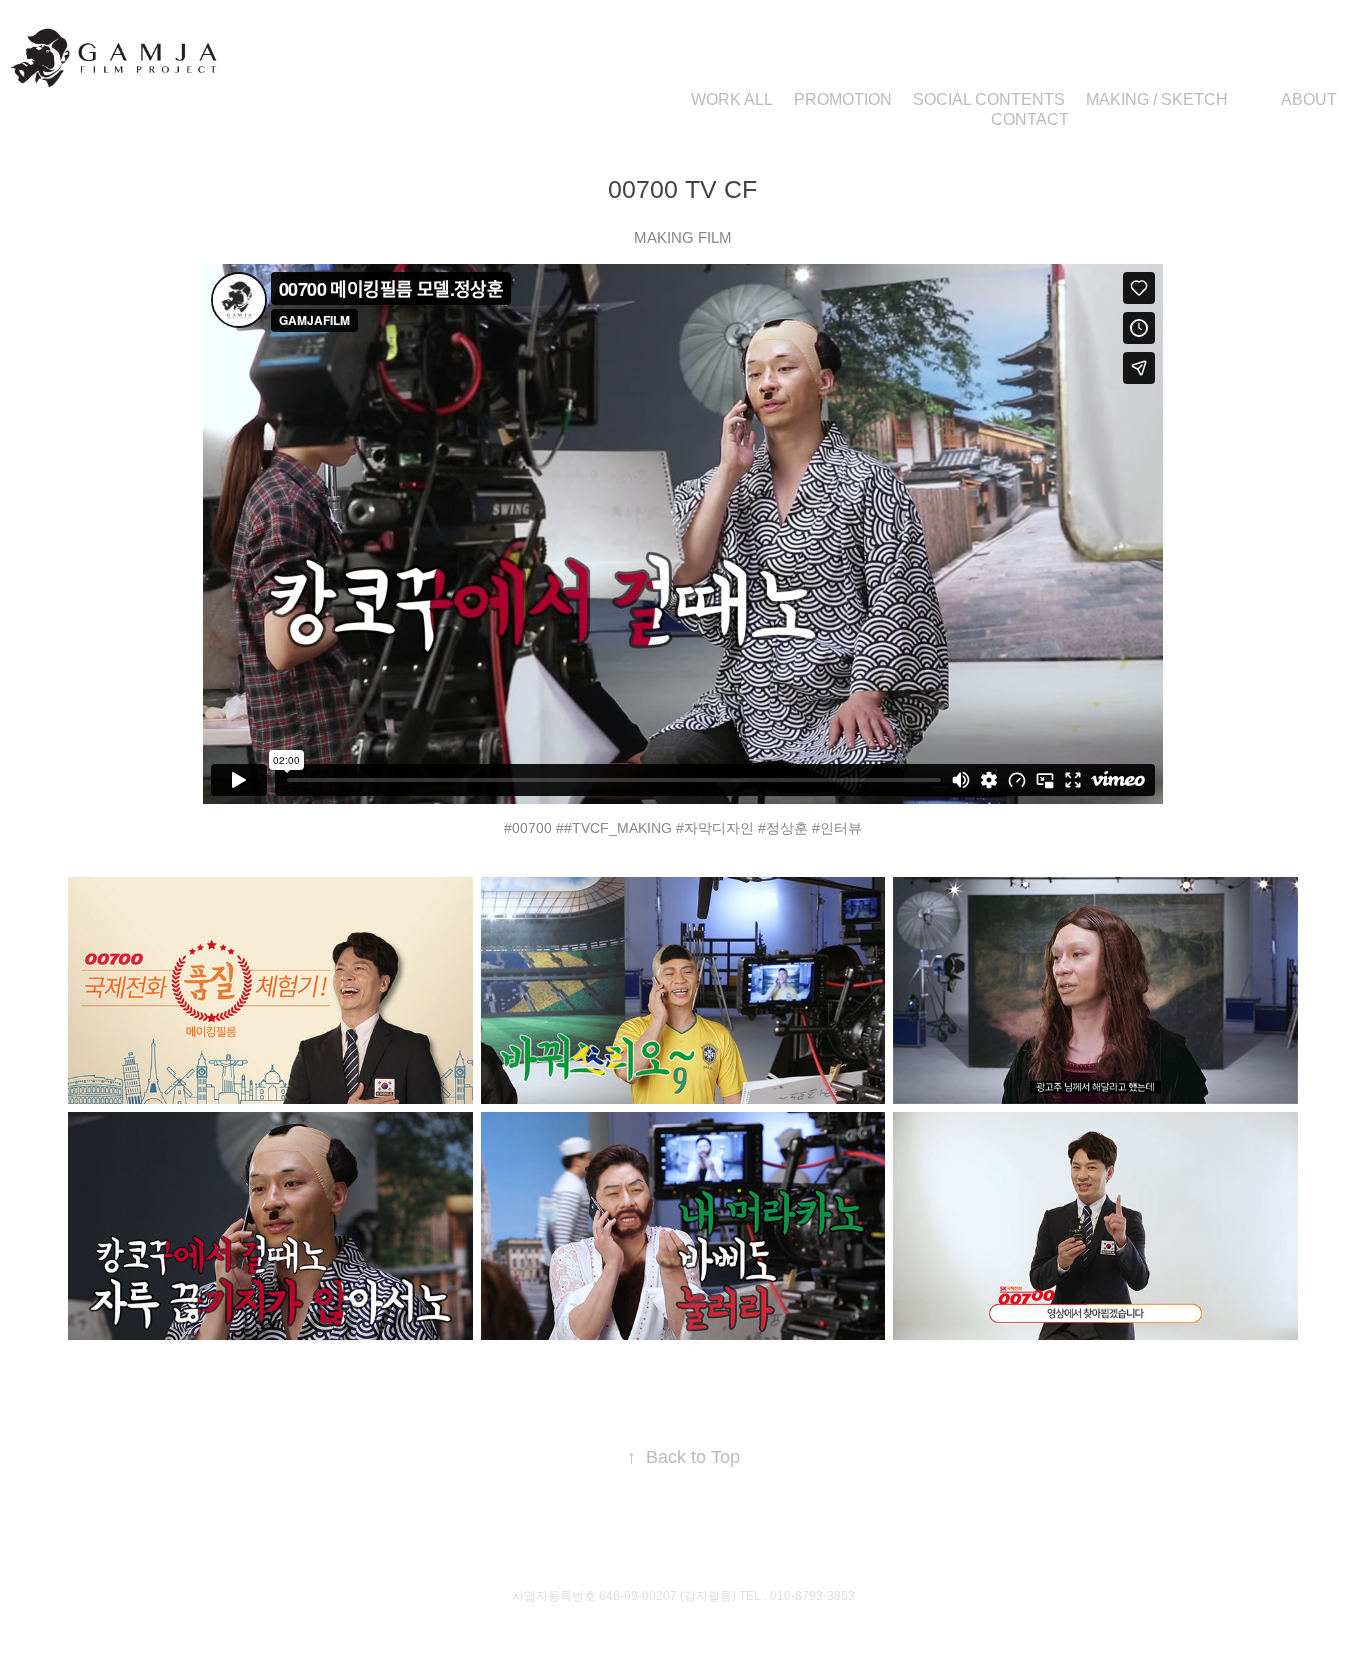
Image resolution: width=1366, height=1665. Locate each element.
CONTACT (1030, 119)
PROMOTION (843, 99)
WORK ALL (732, 99)
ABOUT (1309, 99)
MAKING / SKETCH (1157, 99)
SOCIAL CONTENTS (989, 99)
